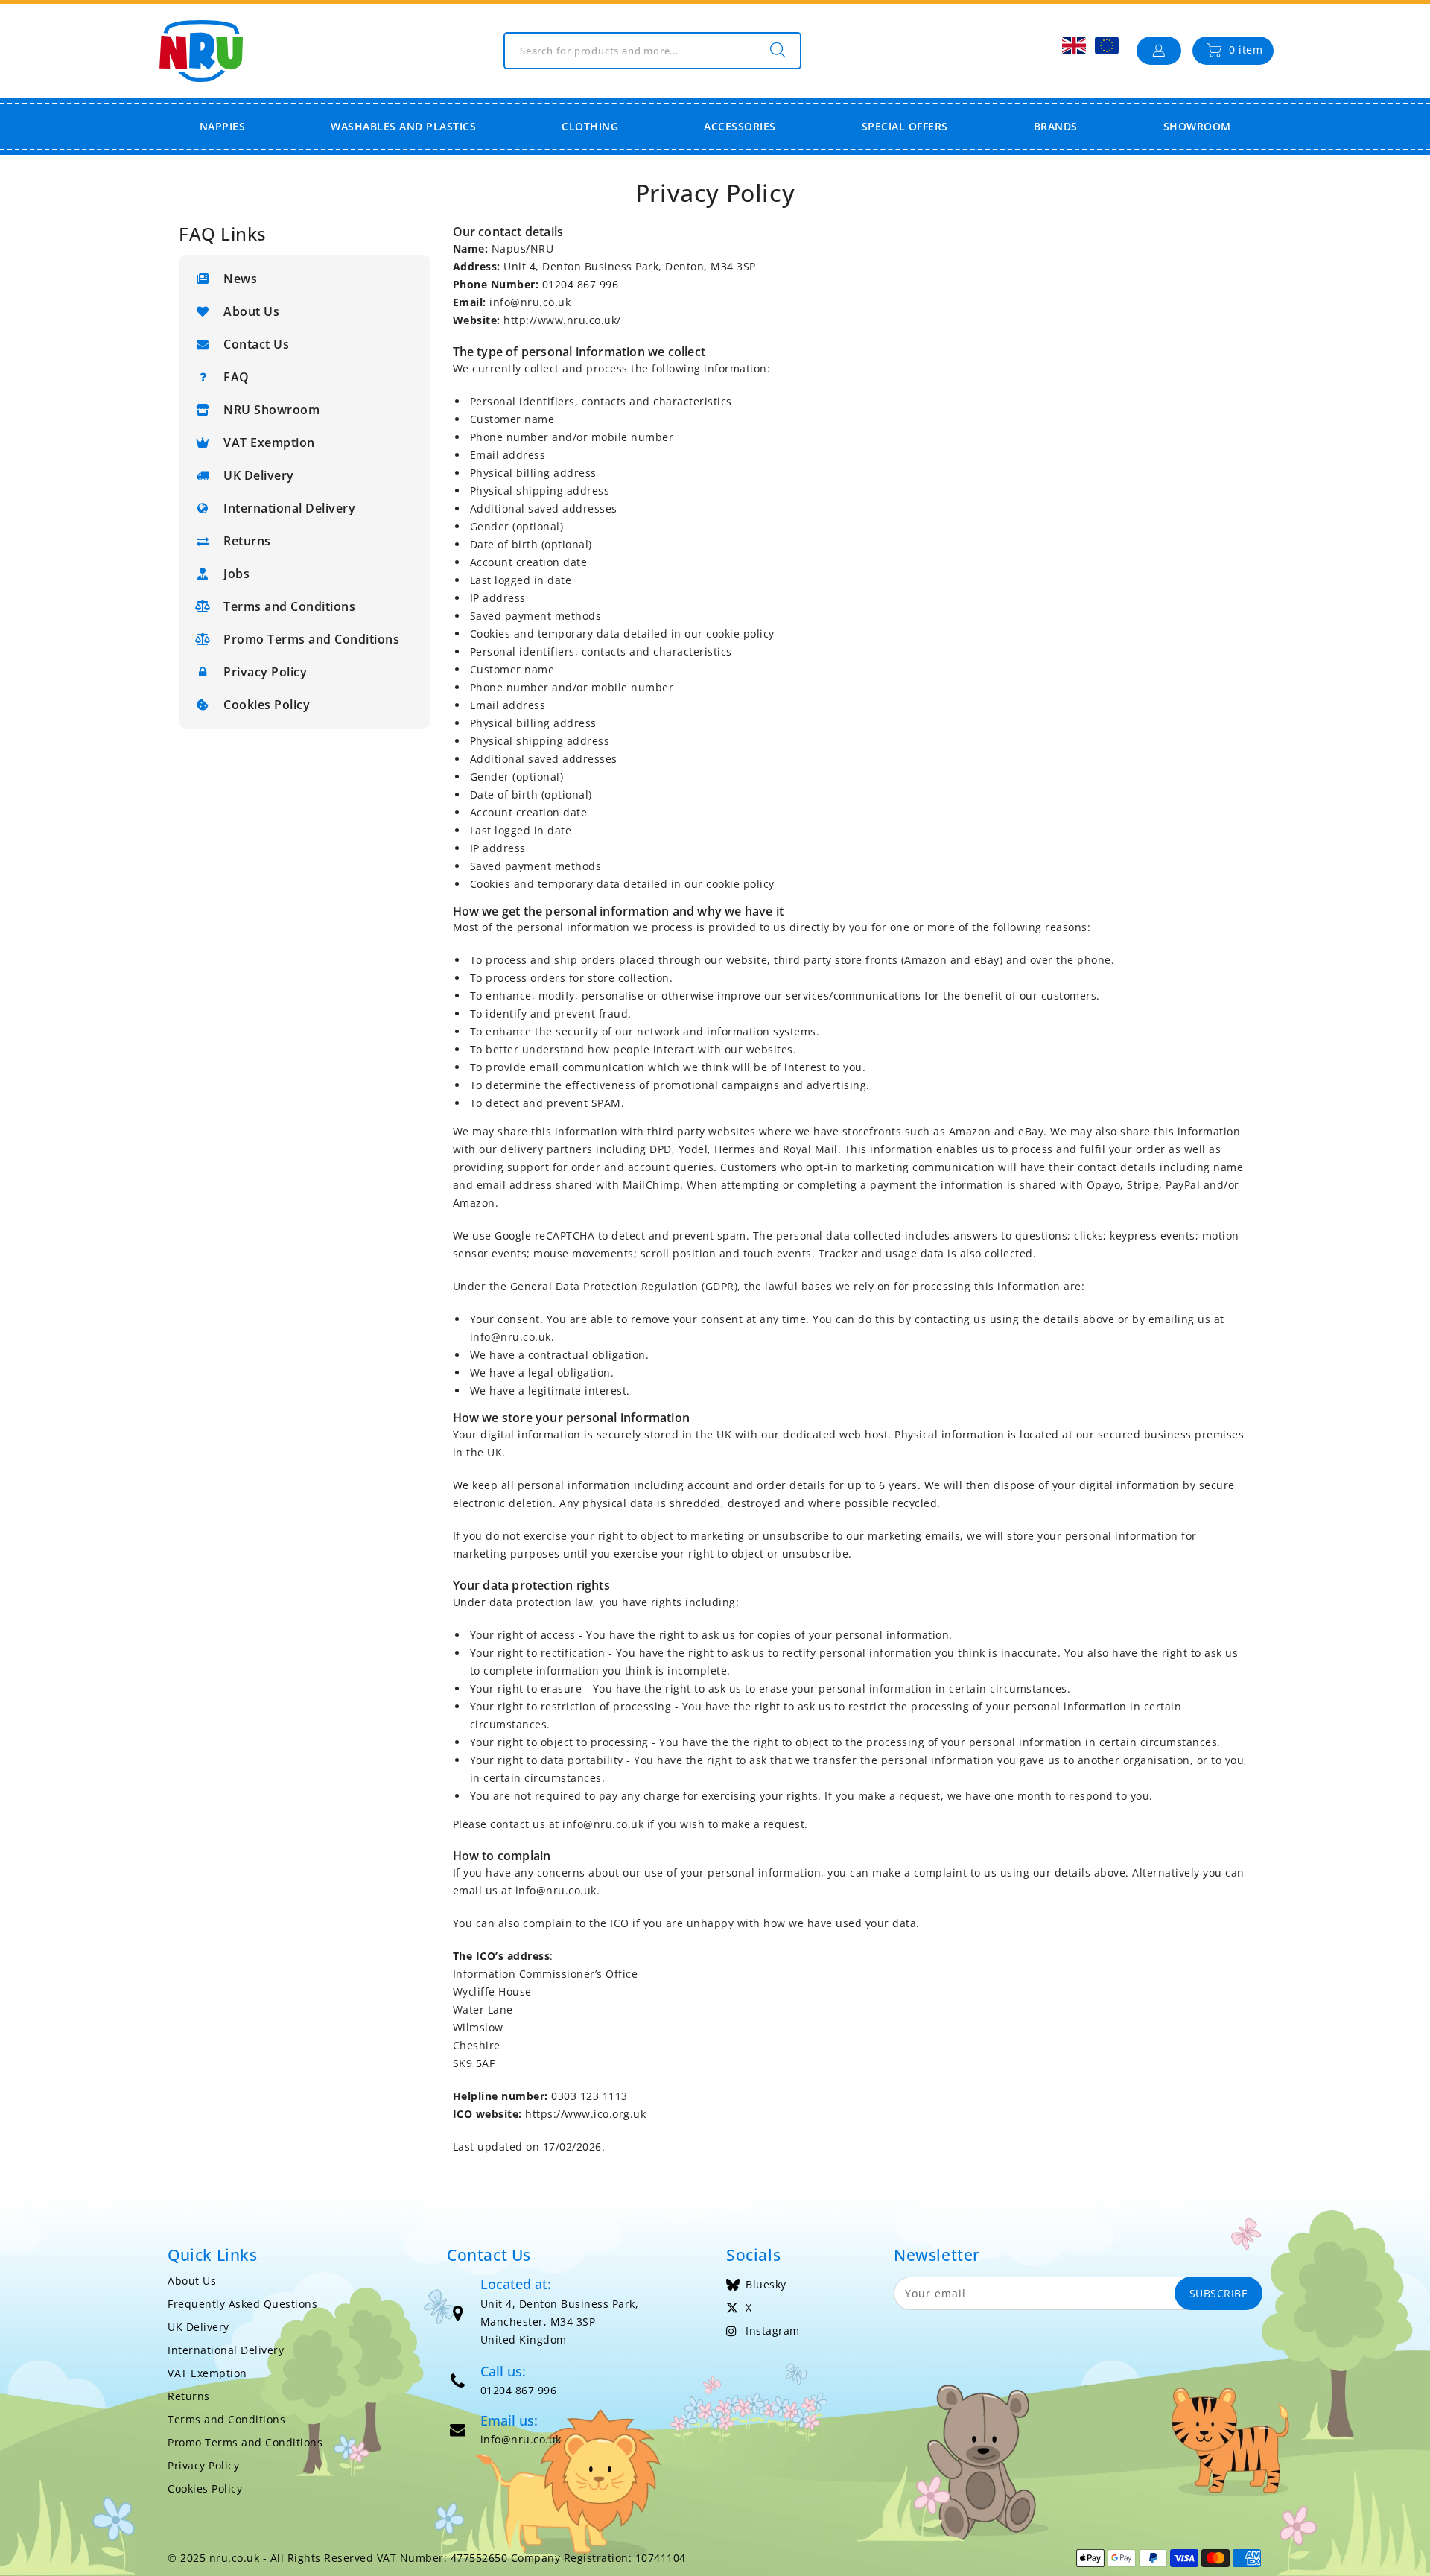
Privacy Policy (265, 672)
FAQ (236, 377)
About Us (251, 311)
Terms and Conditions (289, 606)
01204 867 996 (519, 2390)
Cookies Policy (267, 705)
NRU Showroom (271, 410)
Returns (247, 541)
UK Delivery (259, 475)
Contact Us (256, 344)
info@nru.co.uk (530, 302)
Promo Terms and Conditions (311, 639)
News (240, 279)
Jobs (236, 574)
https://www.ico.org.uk (585, 2114)
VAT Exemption (269, 442)
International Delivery (289, 508)
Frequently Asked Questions (242, 2304)
